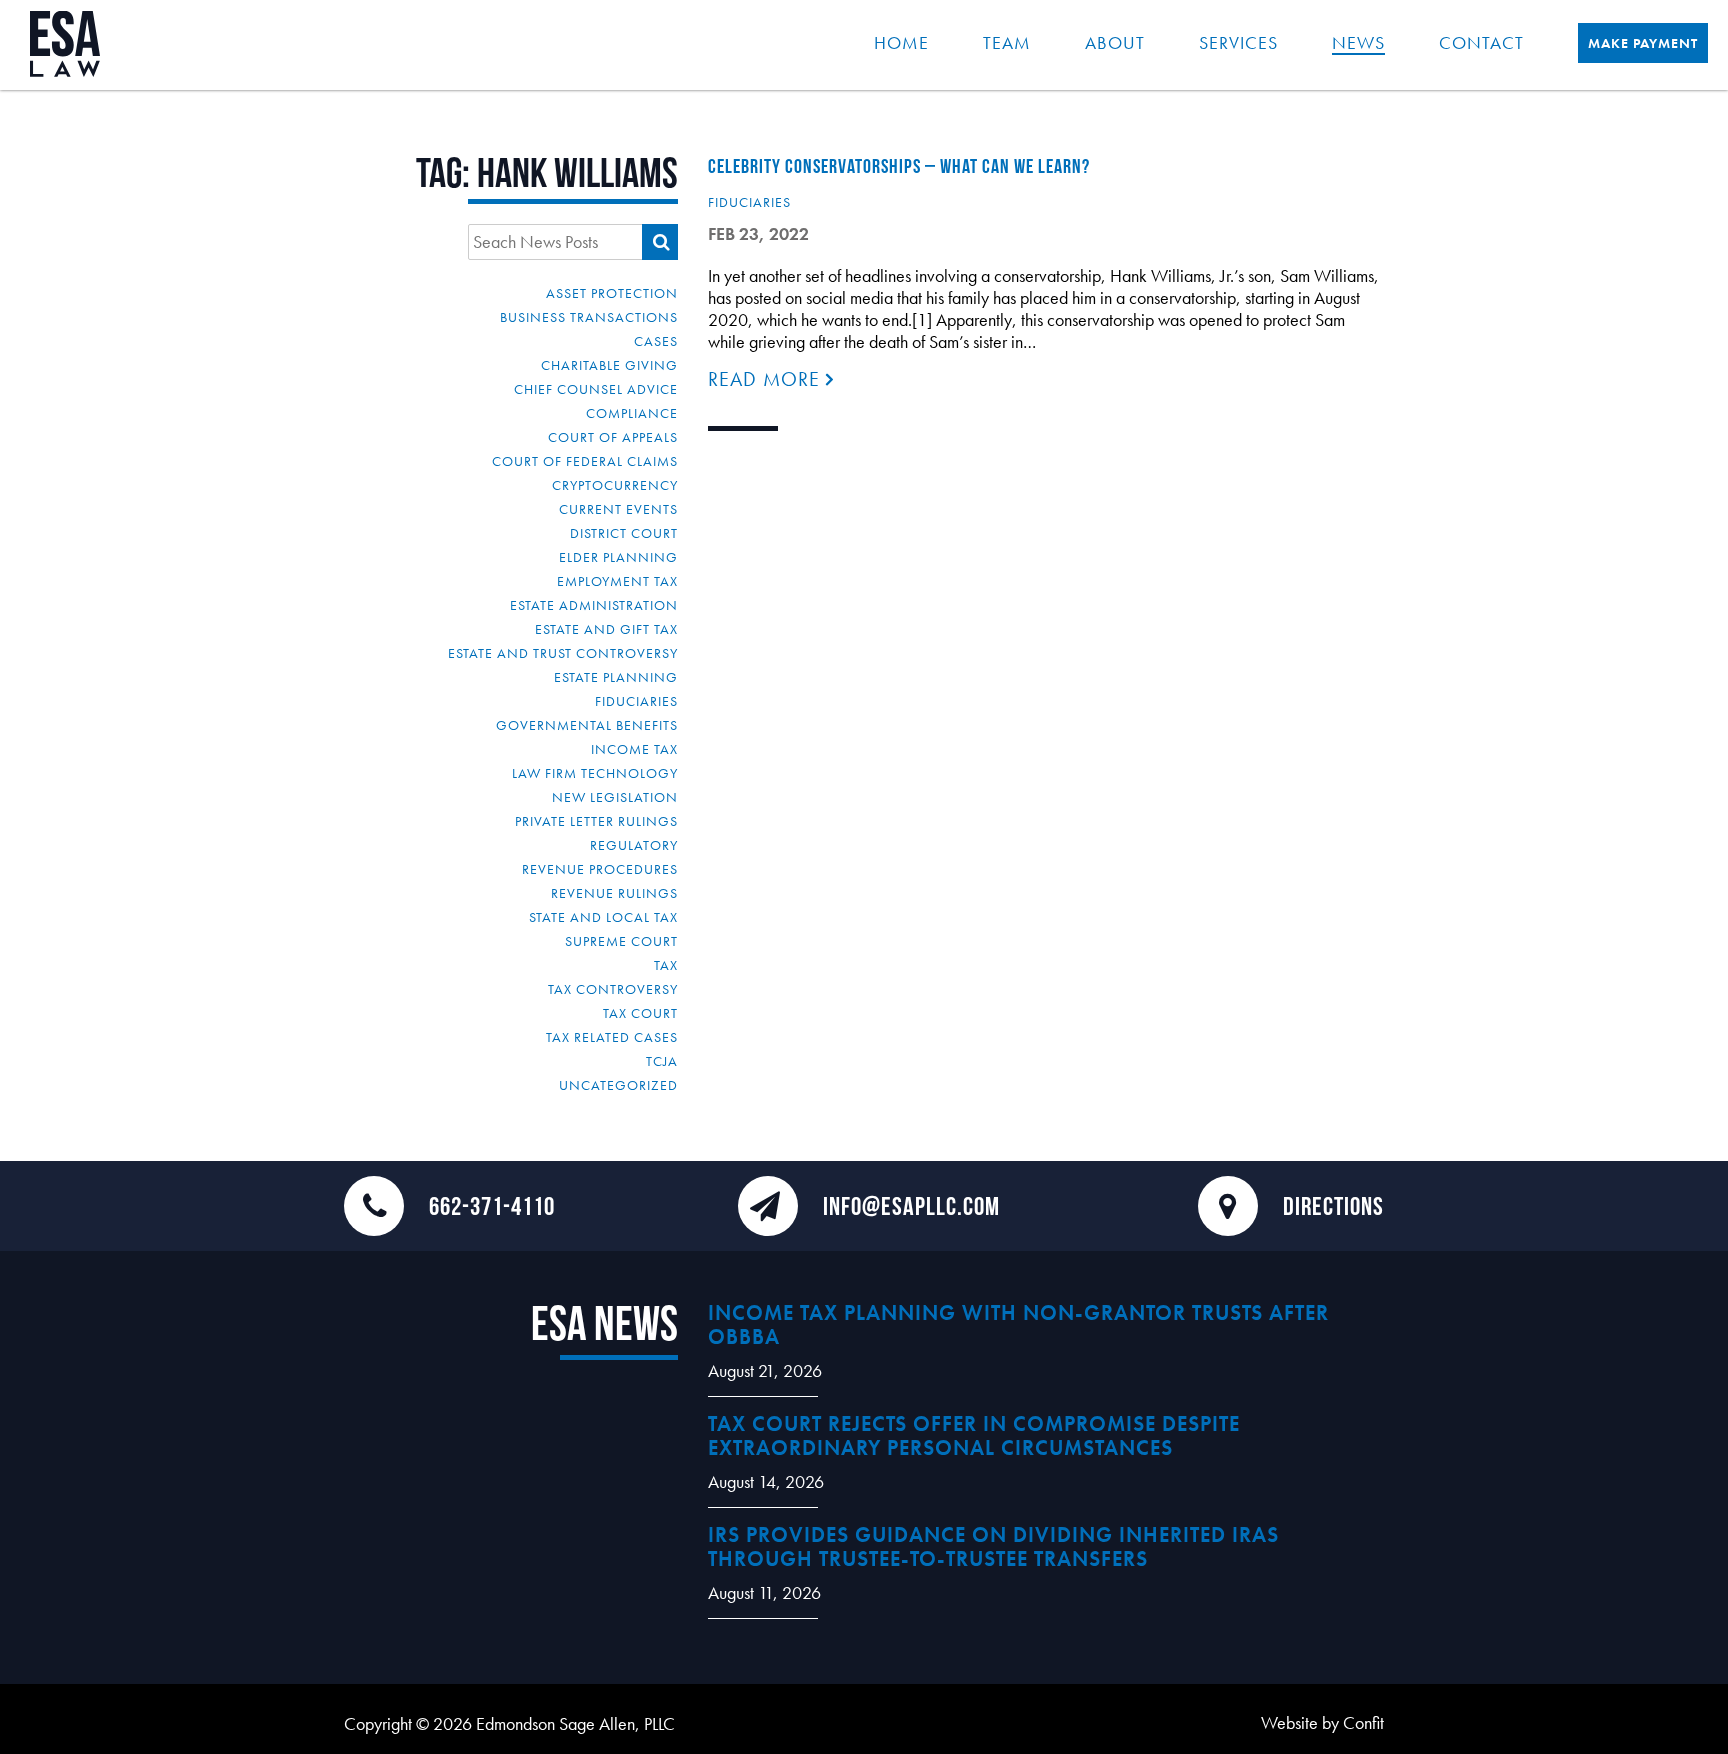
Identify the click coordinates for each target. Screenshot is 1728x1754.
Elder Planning (618, 557)
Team (1007, 42)
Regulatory (634, 845)
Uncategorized (618, 1085)
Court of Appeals (613, 437)
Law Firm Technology (595, 773)
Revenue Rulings (614, 893)
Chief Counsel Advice (596, 389)
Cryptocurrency (615, 485)
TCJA (662, 1061)
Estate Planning (616, 677)
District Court (624, 533)
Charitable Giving (609, 365)
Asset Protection (612, 293)
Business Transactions (589, 317)
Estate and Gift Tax (606, 629)
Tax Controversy (613, 989)
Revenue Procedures (600, 869)
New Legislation (615, 797)
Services (1238, 42)
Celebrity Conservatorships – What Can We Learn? (899, 166)
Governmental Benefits (587, 725)
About (1115, 42)
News (1358, 42)
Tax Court (640, 1013)
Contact (1481, 42)
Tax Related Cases (612, 1037)
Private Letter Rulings (596, 821)
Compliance (632, 413)
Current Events (618, 509)
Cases (656, 341)
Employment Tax (617, 581)
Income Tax (634, 749)
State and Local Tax (603, 917)
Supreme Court (621, 941)
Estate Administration (594, 605)
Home (901, 42)
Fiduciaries (636, 701)
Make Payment (1643, 43)
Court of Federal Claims (585, 461)
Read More (767, 379)
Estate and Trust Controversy (563, 653)
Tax (666, 965)
